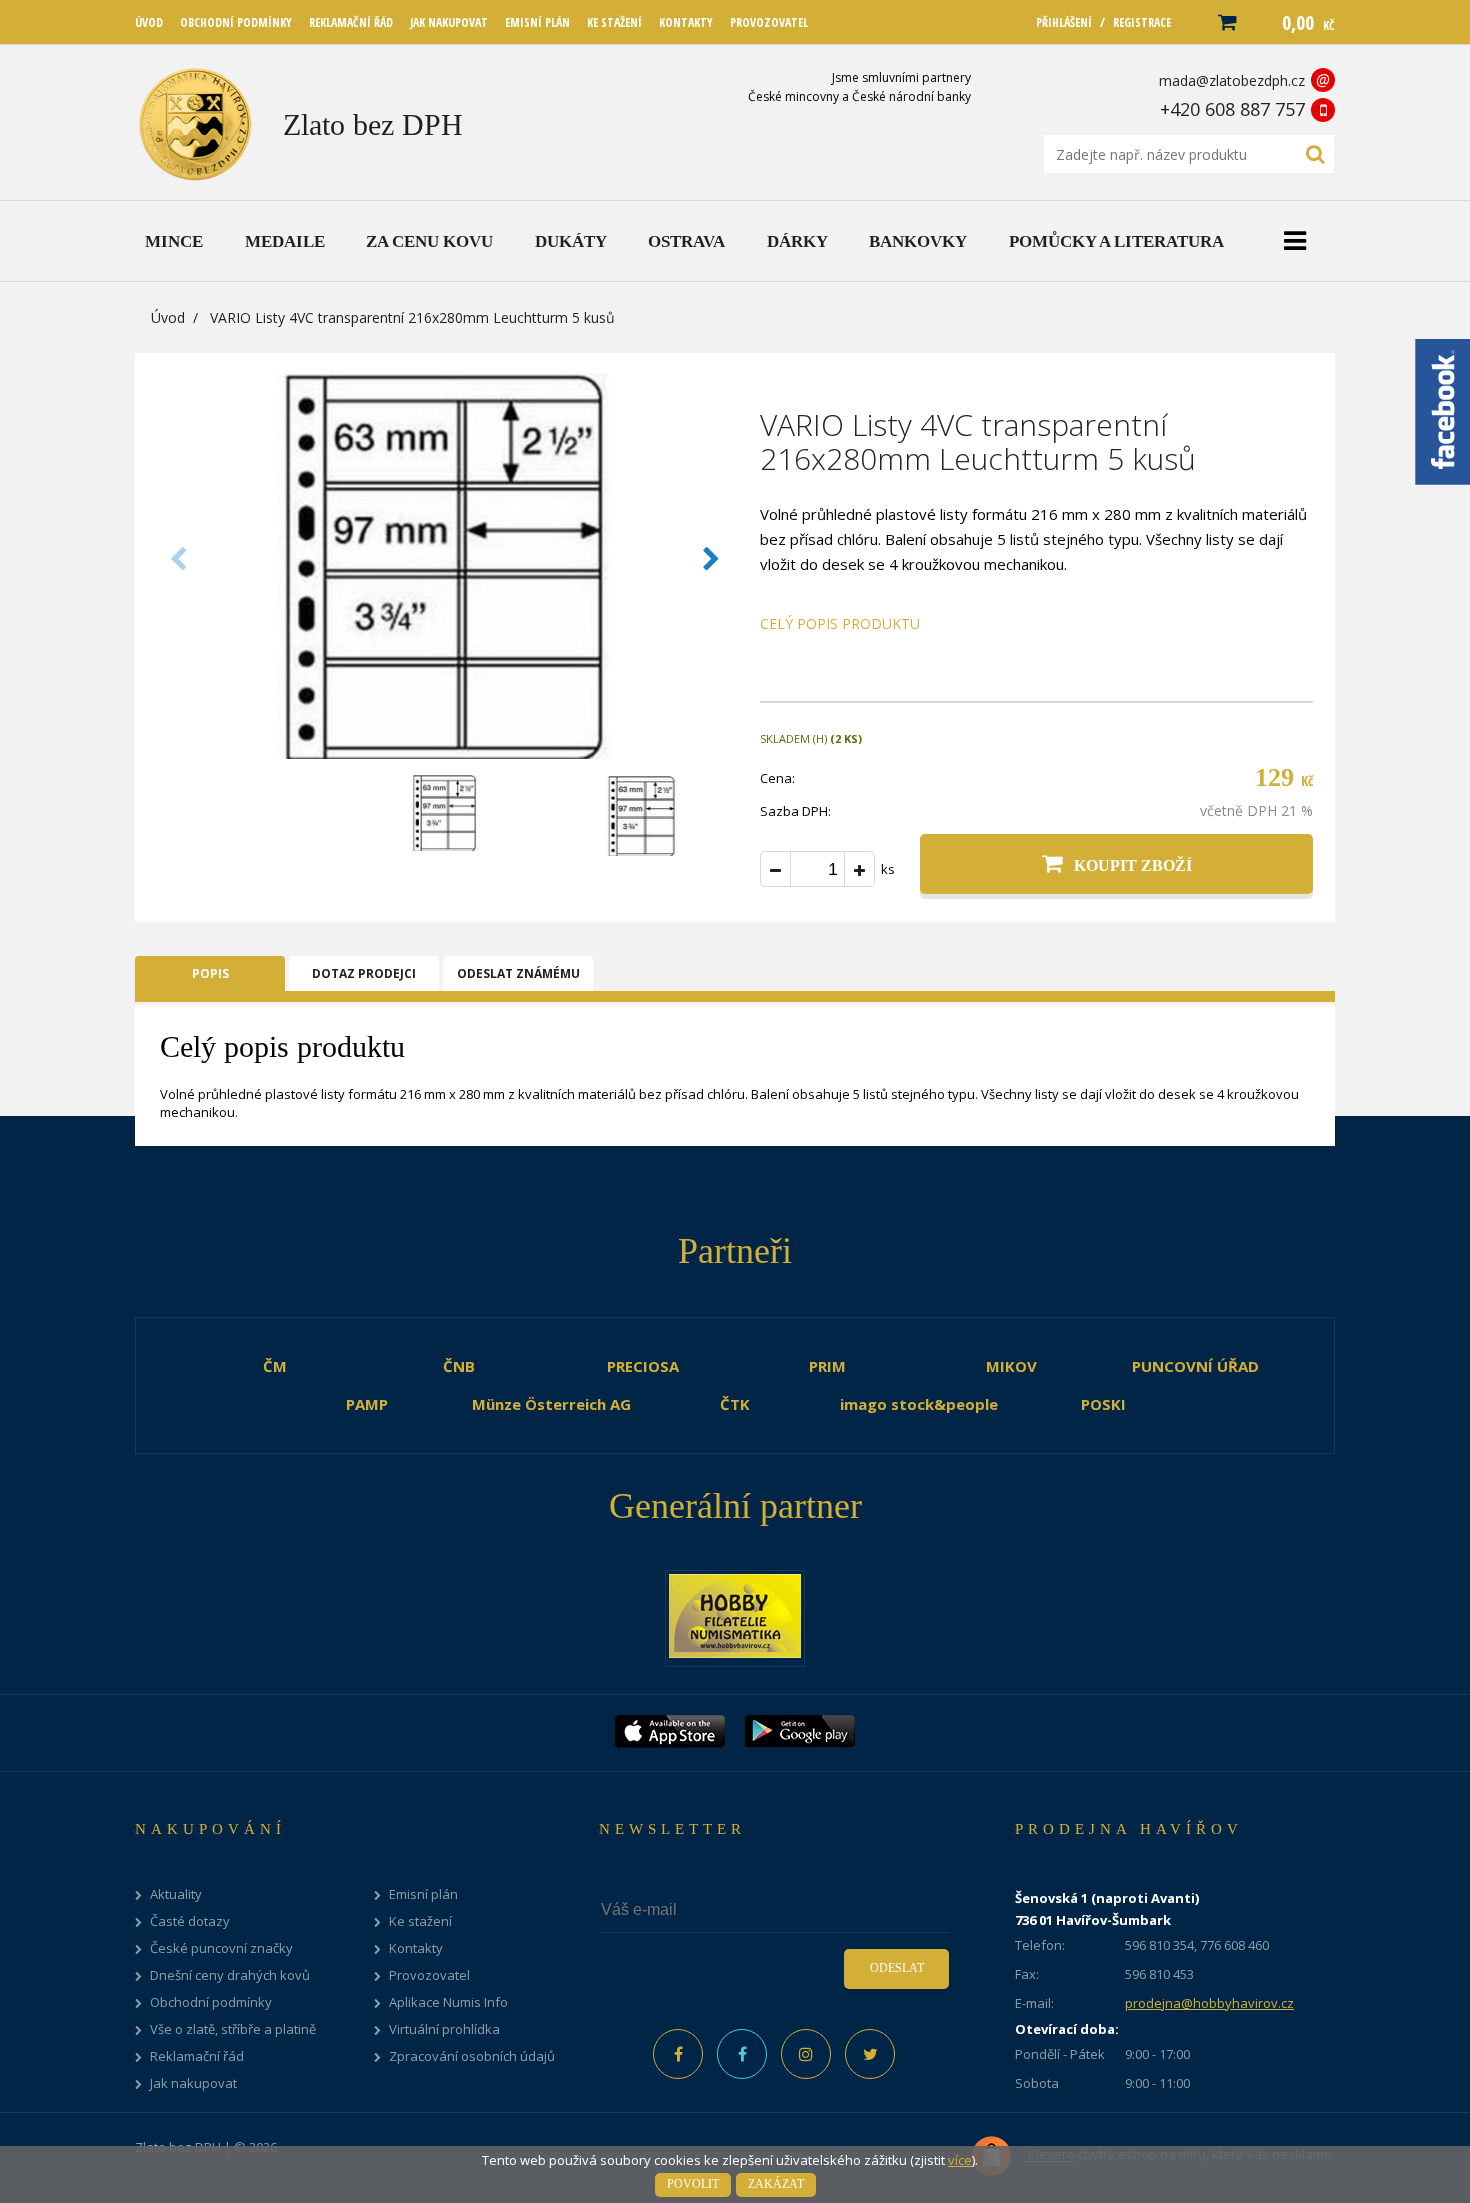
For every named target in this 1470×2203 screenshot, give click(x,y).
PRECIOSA (643, 1366)
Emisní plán (423, 1894)
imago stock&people (919, 1404)
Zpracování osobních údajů (472, 2056)
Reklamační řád (197, 2056)
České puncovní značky (221, 1948)
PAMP (367, 1404)
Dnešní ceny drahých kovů (230, 1975)
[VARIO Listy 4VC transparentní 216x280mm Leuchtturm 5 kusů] (445, 753)
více (960, 2160)
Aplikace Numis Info (448, 2002)
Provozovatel (429, 1975)
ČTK (735, 1404)
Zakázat (776, 2184)
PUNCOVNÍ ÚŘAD (1195, 1366)
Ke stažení (420, 1921)
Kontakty (416, 1948)
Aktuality (176, 1894)
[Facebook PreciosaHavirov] (678, 2054)
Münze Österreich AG (551, 1404)
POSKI (1103, 1404)
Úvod (168, 317)
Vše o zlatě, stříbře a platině (233, 2029)
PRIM (827, 1366)
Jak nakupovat (193, 2083)
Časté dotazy (190, 1921)
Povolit (693, 2184)
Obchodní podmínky (211, 2002)
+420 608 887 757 (1232, 109)
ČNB (459, 1366)
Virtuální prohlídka (444, 2029)
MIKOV (1011, 1366)
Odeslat (897, 1968)
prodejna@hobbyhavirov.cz (1209, 2003)
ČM (275, 1366)
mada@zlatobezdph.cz (1232, 80)
